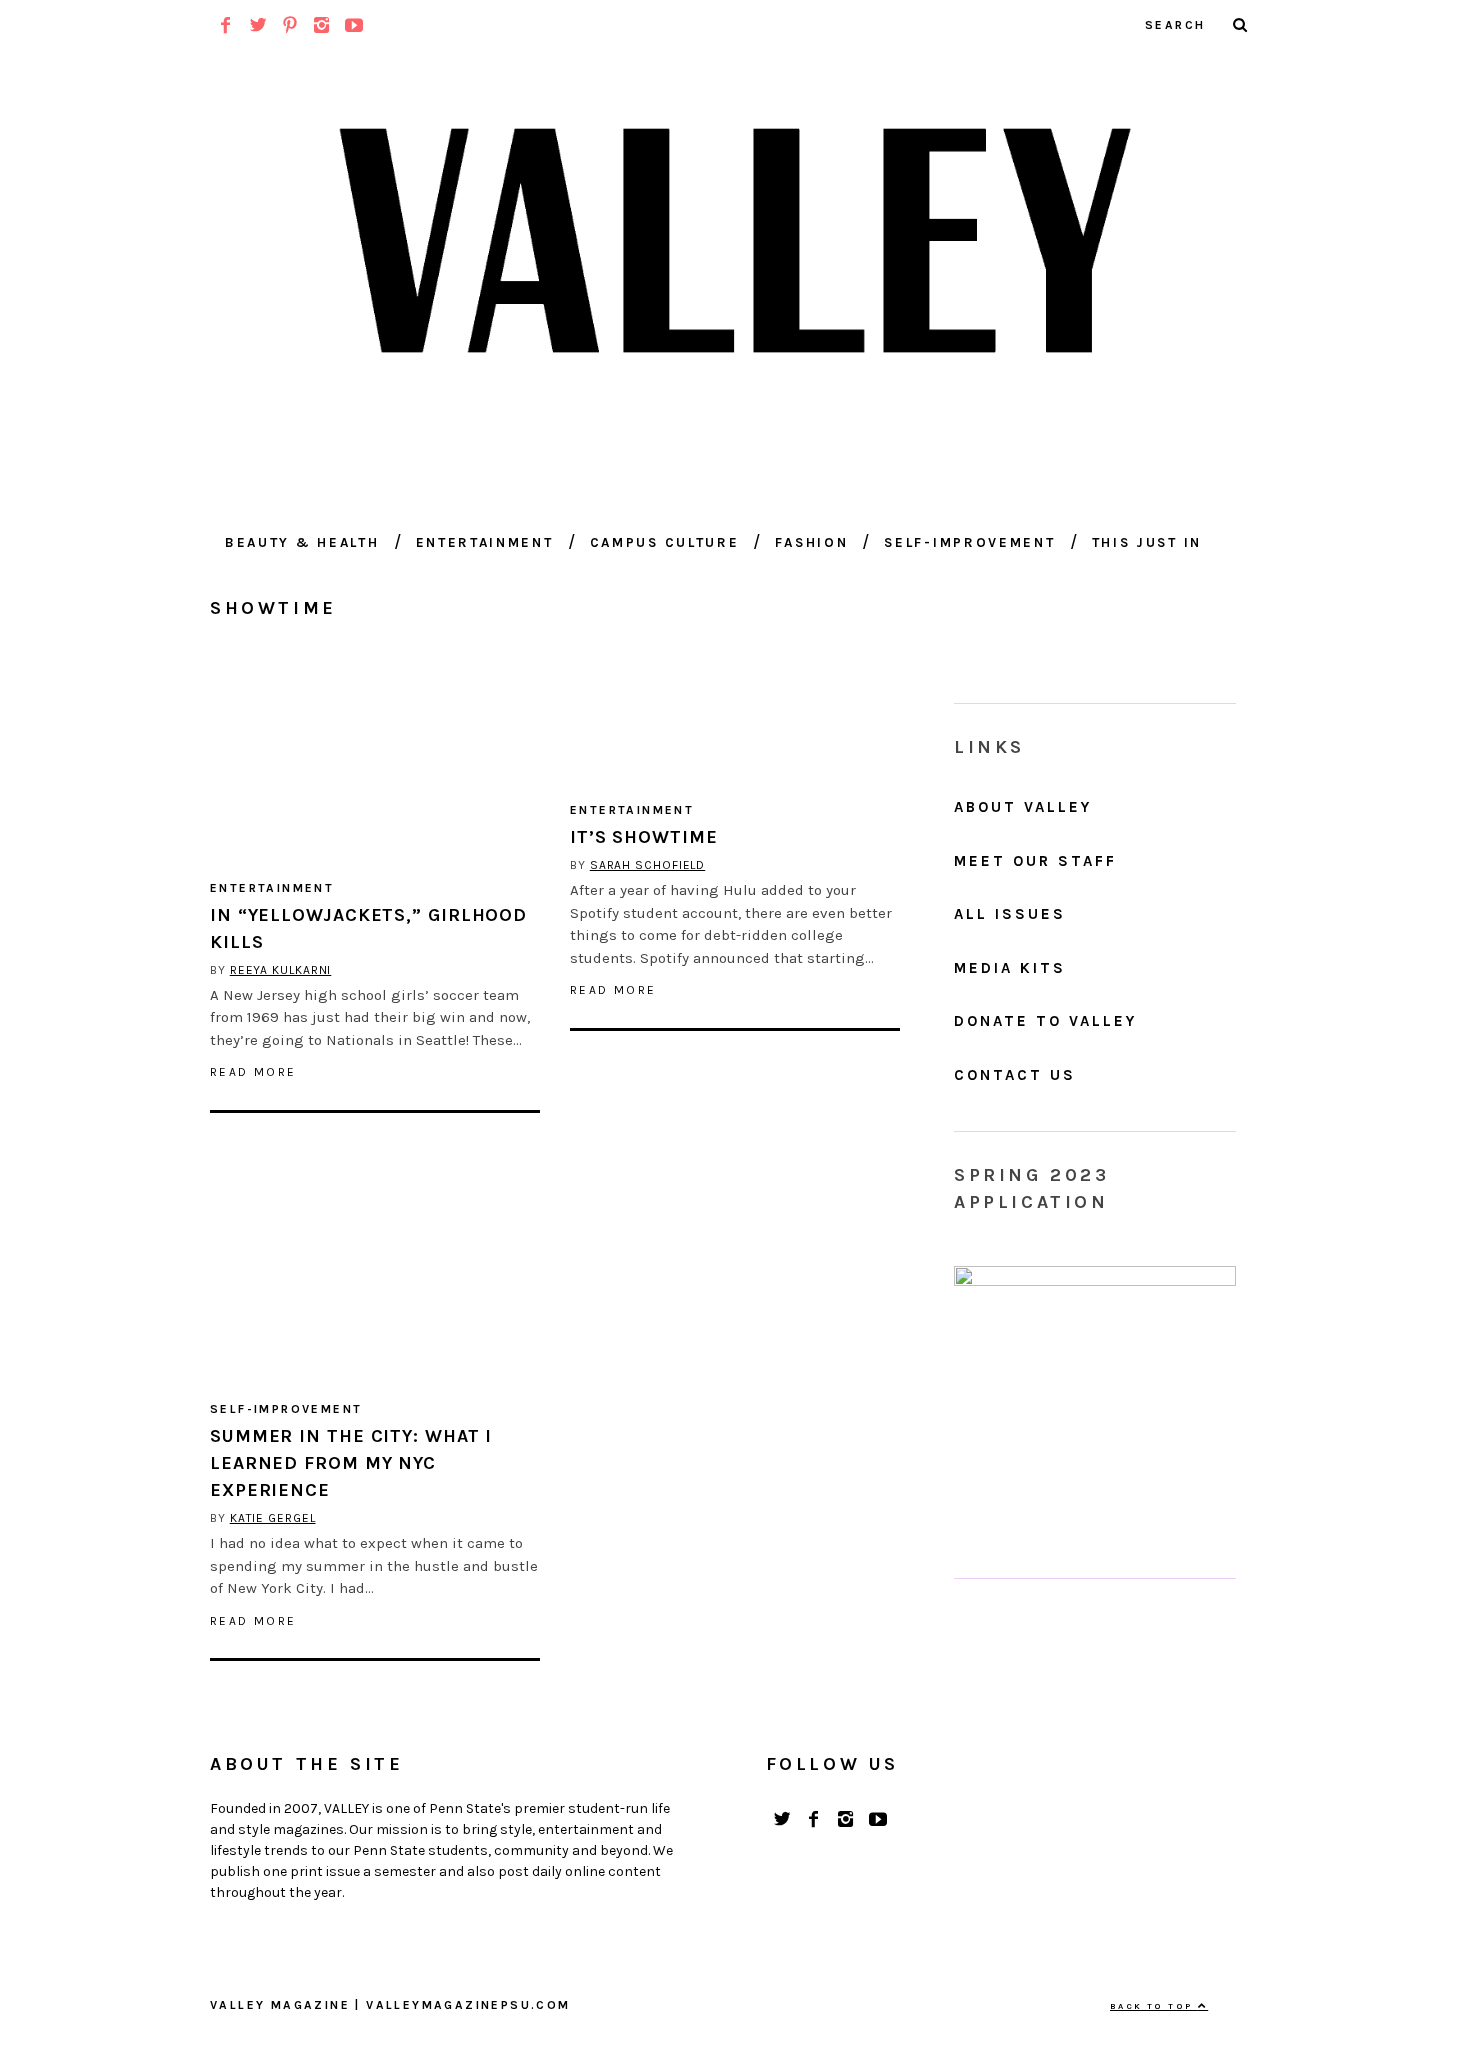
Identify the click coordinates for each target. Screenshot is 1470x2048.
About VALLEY (1023, 807)
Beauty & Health (302, 542)
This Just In (1147, 542)
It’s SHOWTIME (644, 837)
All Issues (1010, 914)
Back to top (1154, 2006)
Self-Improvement (969, 542)
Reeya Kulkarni (281, 970)
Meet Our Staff (1035, 861)
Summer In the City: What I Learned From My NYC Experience (351, 1463)
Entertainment (485, 542)
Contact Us (1015, 1075)
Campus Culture (665, 542)
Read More (253, 1072)
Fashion (811, 542)
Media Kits (1010, 968)
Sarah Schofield (648, 865)
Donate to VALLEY (1045, 1021)
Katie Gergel (273, 1518)
